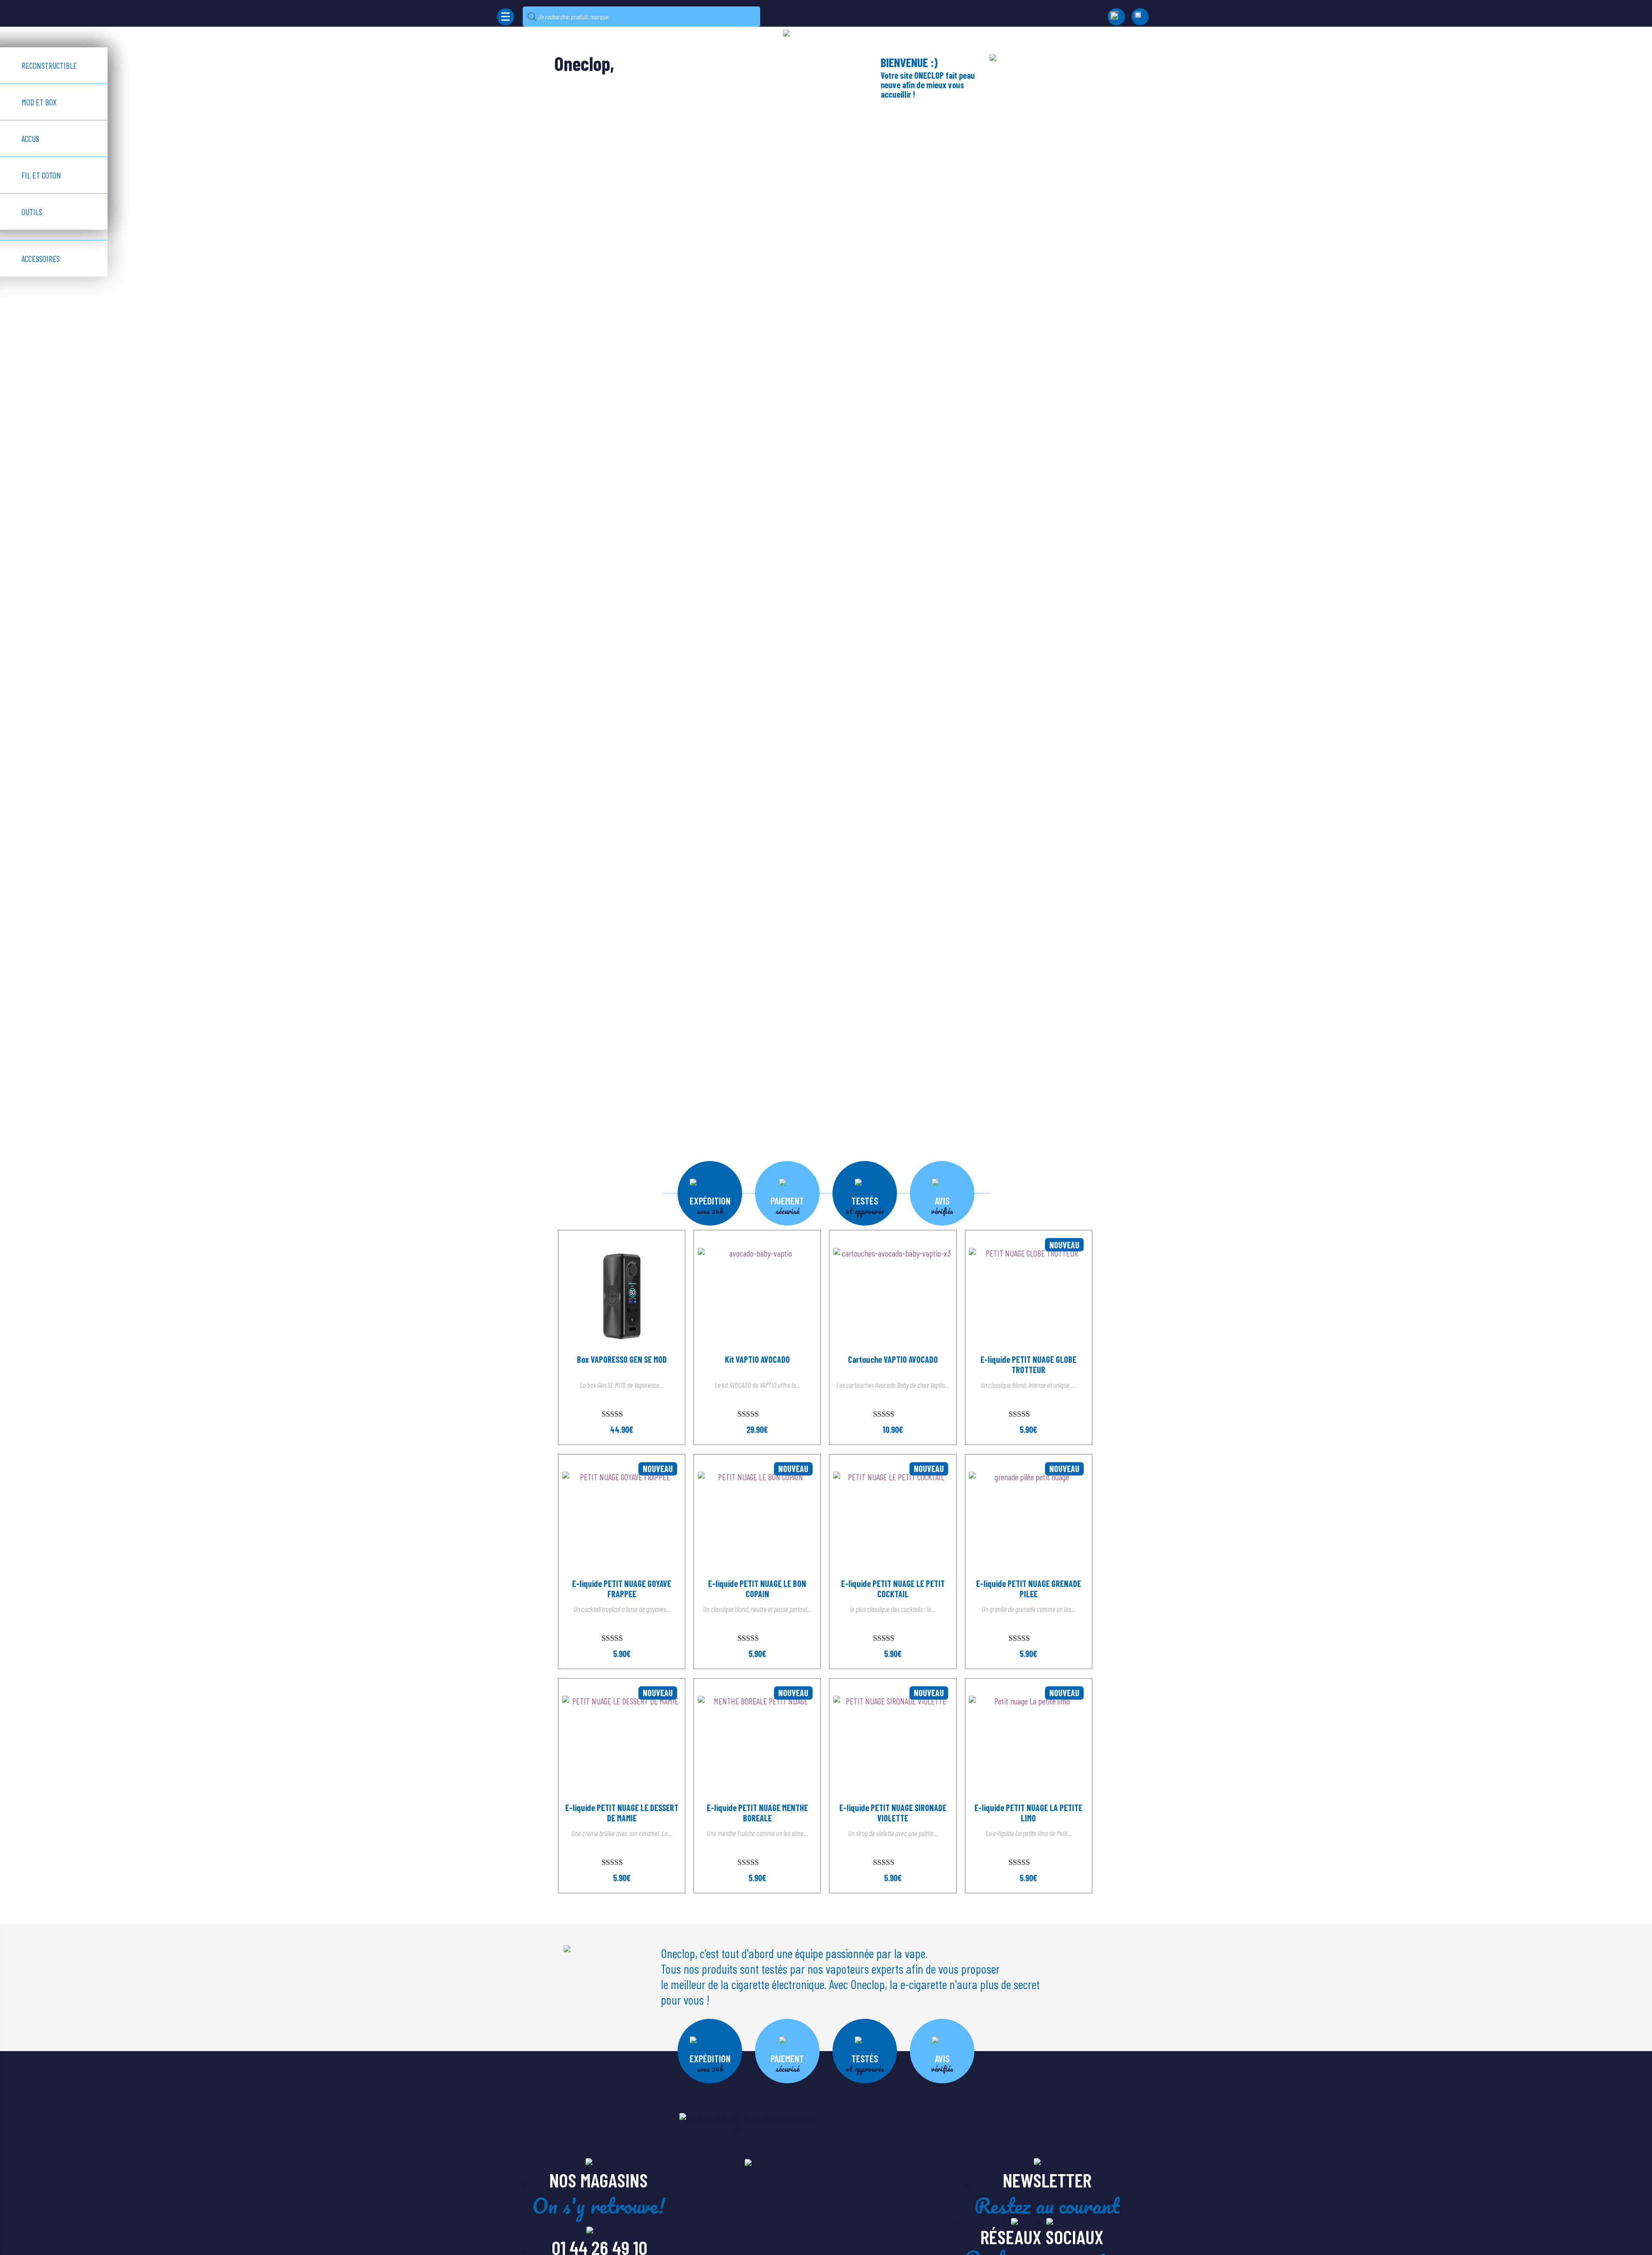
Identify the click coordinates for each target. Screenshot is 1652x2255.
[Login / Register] (1140, 17)
